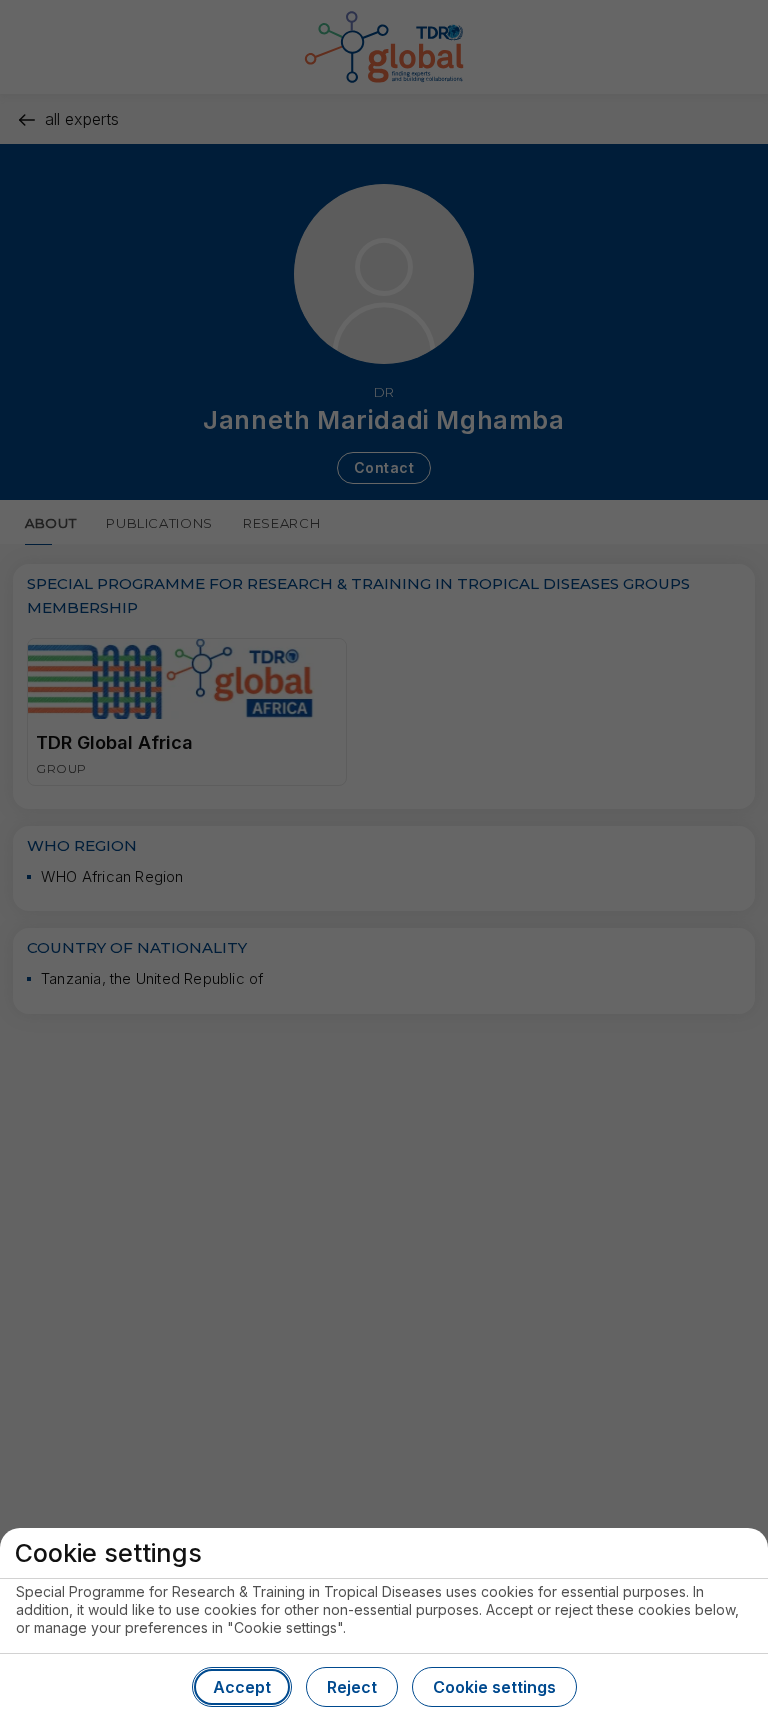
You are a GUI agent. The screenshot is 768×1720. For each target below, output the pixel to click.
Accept (242, 1687)
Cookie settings (494, 1687)
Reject (352, 1687)
